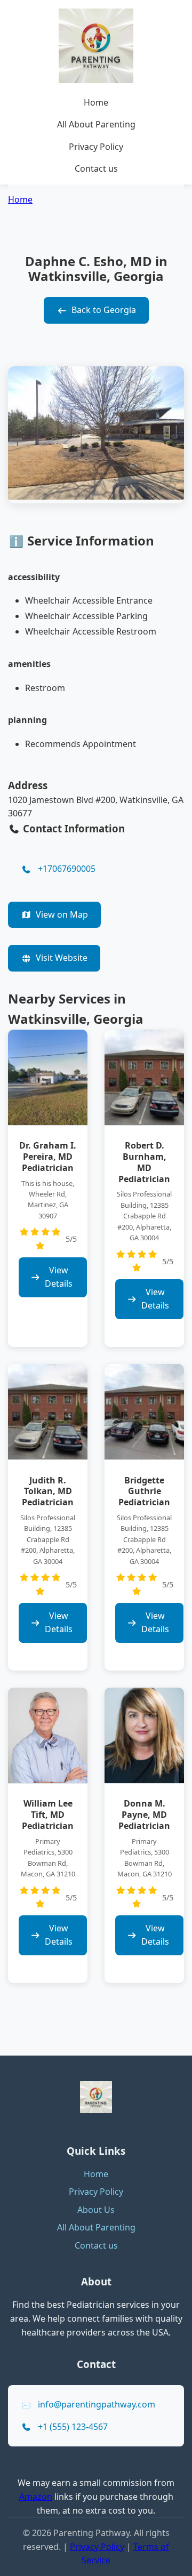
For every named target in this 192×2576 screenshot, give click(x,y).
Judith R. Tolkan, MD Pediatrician (48, 1491)
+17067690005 (67, 869)
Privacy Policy (96, 147)
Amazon (36, 2497)
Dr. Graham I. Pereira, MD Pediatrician (48, 1157)
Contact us (96, 168)
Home (96, 102)
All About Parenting (96, 124)
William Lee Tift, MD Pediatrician (48, 1815)
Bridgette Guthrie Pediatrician (144, 1491)
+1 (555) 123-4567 (73, 2427)
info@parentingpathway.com (97, 2404)
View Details (59, 1277)
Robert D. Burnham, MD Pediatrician (144, 1162)
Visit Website (62, 958)
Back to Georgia (104, 310)
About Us (96, 2210)
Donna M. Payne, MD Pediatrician (144, 1815)
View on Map (62, 914)
